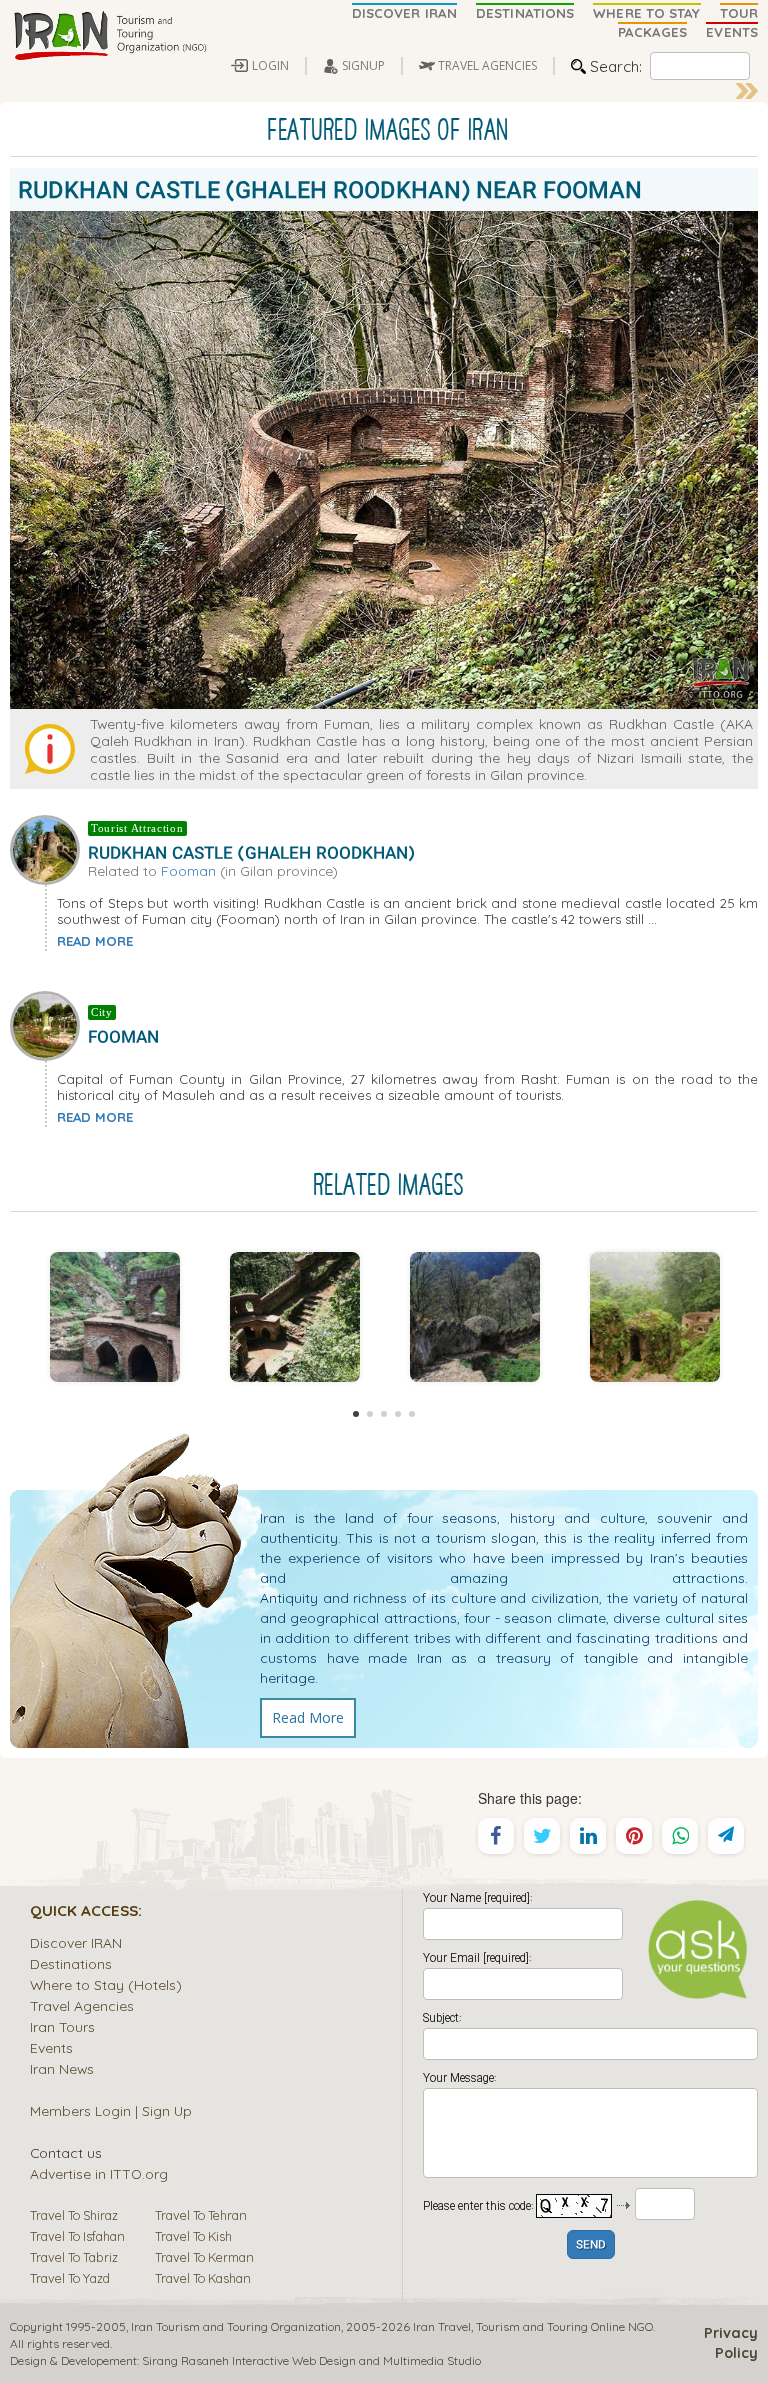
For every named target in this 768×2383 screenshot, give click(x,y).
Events (51, 2047)
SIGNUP (363, 65)
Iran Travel (442, 2326)
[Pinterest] (634, 1836)
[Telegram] (726, 1836)
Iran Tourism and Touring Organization (236, 2326)
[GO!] (747, 91)
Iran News (62, 2068)
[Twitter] (542, 1836)
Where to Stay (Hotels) (106, 1984)
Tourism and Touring (532, 2326)
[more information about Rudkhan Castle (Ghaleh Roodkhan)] (49, 848)
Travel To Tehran (201, 2215)
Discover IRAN (76, 1942)
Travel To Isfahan (77, 2236)
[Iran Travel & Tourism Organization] (110, 37)
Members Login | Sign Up (111, 2110)
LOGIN (270, 65)
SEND (591, 2245)
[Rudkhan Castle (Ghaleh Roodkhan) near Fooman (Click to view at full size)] (115, 1317)
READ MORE (95, 941)
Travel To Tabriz (74, 2257)
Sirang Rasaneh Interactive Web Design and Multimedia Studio (311, 2360)
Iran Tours (62, 2026)
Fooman (188, 870)
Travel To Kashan (203, 2278)
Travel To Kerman (204, 2257)
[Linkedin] (588, 1836)
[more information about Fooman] (49, 1024)
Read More (308, 1717)
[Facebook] (496, 1836)
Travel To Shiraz (74, 2215)
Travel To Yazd (70, 2278)
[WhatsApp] (680, 1836)
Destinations (71, 1963)
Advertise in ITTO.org (99, 2173)
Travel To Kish (193, 2236)
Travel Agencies (82, 2005)
